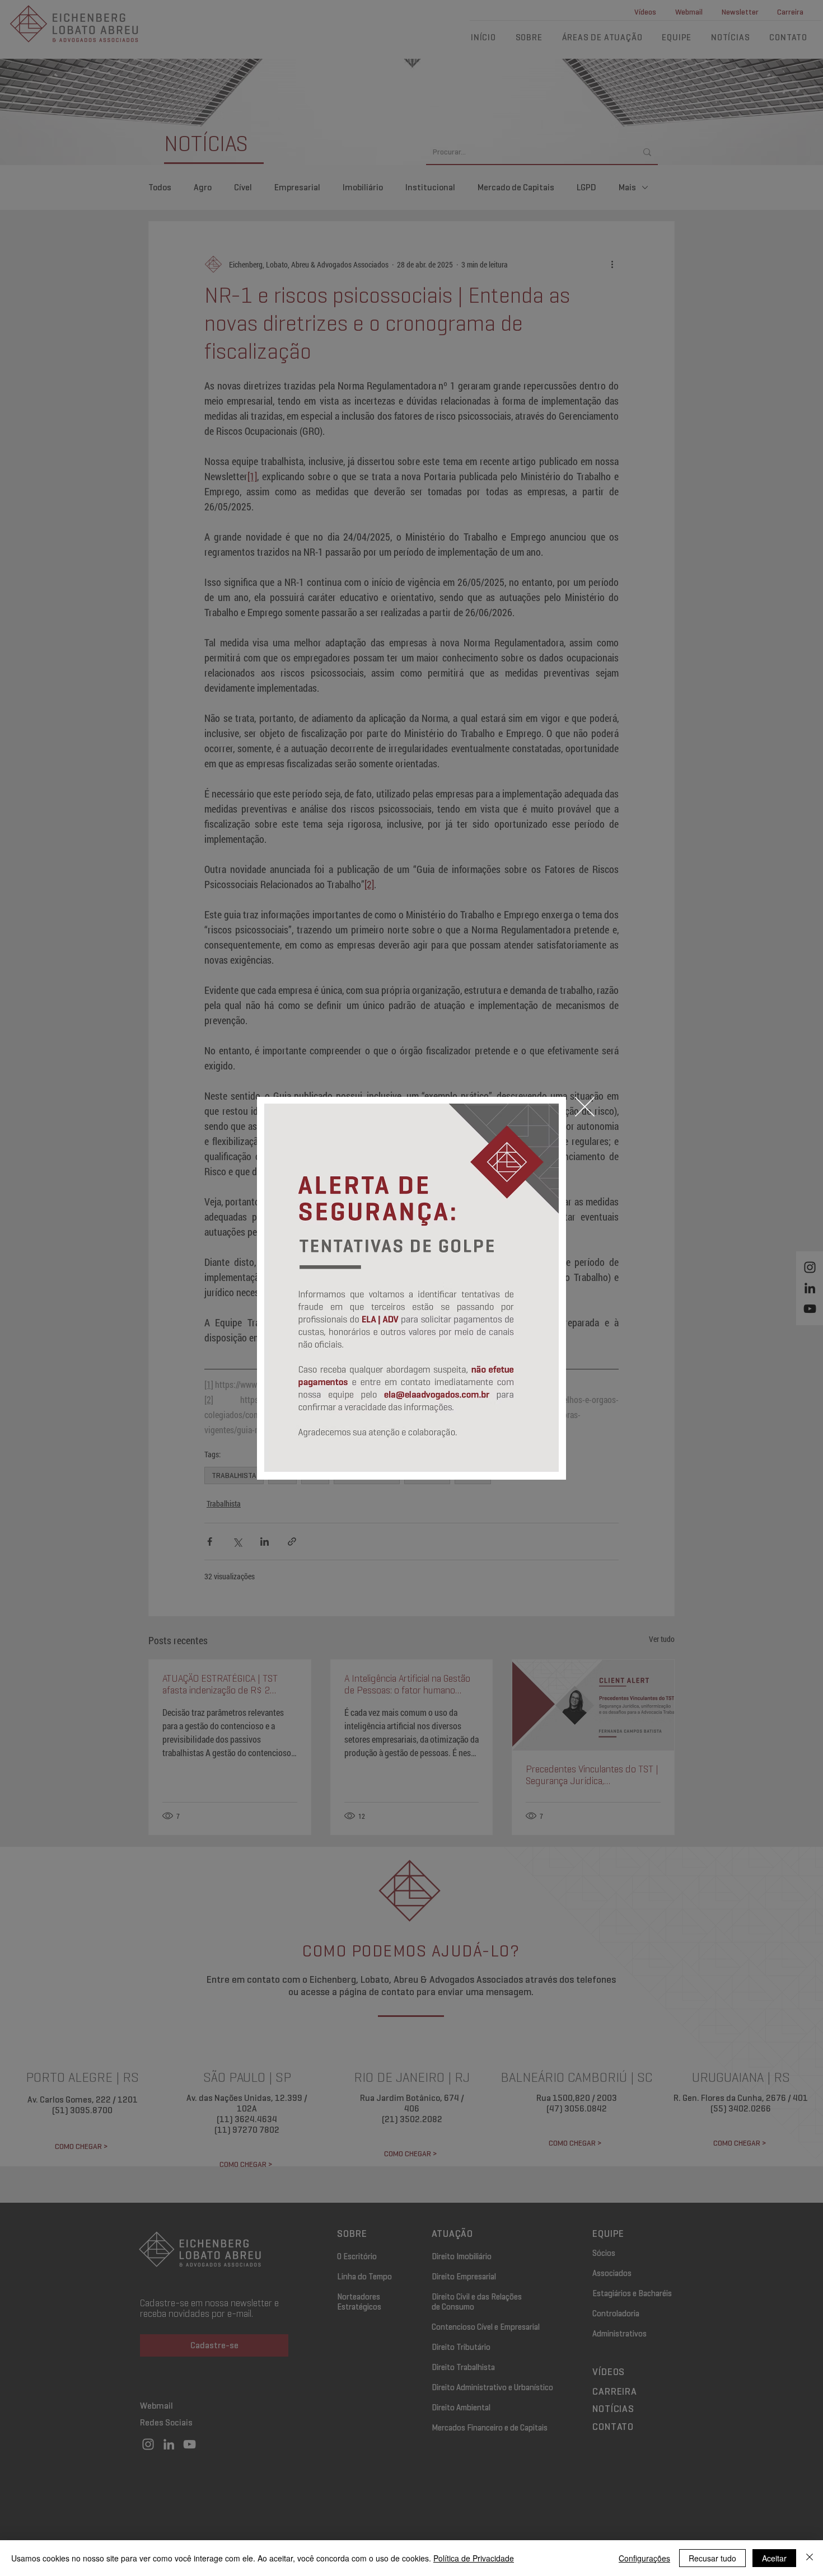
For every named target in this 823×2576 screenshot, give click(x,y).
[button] (585, 1107)
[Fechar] (810, 2558)
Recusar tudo (712, 2558)
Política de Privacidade (474, 2558)
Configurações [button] (644, 2558)
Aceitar (774, 2558)
